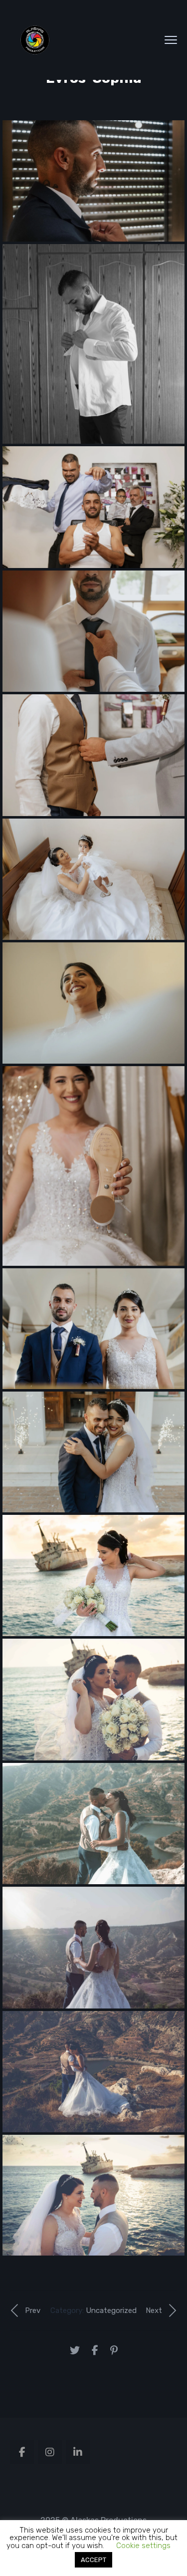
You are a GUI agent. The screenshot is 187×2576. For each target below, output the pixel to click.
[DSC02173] (93, 2072)
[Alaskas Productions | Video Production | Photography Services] (35, 40)
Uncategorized (111, 2310)
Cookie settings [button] (143, 2546)
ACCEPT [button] (93, 2560)
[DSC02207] (93, 1824)
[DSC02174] (93, 1947)
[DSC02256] (93, 1699)
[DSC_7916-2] (93, 2195)
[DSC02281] (93, 1575)
